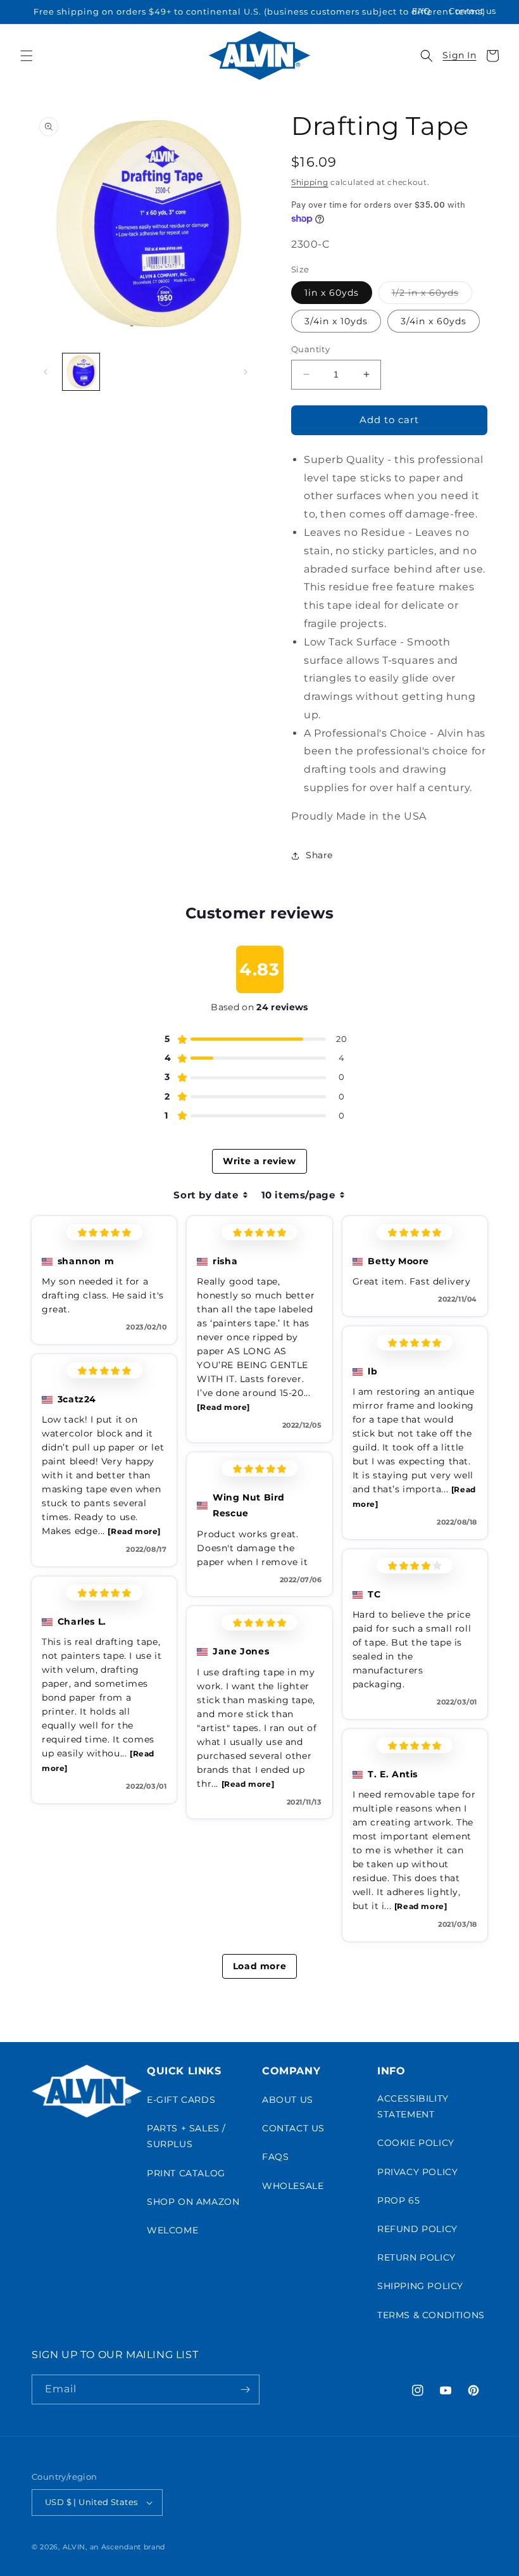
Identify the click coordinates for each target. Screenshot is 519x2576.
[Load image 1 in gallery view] (81, 372)
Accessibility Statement (413, 2106)
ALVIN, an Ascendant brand (114, 2547)
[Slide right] (246, 372)
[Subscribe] (245, 2389)
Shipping (310, 182)
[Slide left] (46, 372)
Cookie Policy (416, 2143)
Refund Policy (417, 2229)
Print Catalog (186, 2173)
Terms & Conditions (431, 2315)
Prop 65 (398, 2200)
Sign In (459, 55)
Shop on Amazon (193, 2202)
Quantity (310, 349)
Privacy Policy (417, 2172)
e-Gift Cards (181, 2100)
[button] (27, 56)
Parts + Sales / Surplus (186, 2136)
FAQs (275, 2157)
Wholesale (293, 2186)
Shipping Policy (420, 2286)
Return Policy (416, 2257)
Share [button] (319, 855)
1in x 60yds (332, 293)
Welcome (172, 2230)
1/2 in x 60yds (432, 295)
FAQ (422, 11)
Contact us (472, 11)
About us (288, 2100)
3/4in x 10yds (336, 321)
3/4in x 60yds (434, 321)
